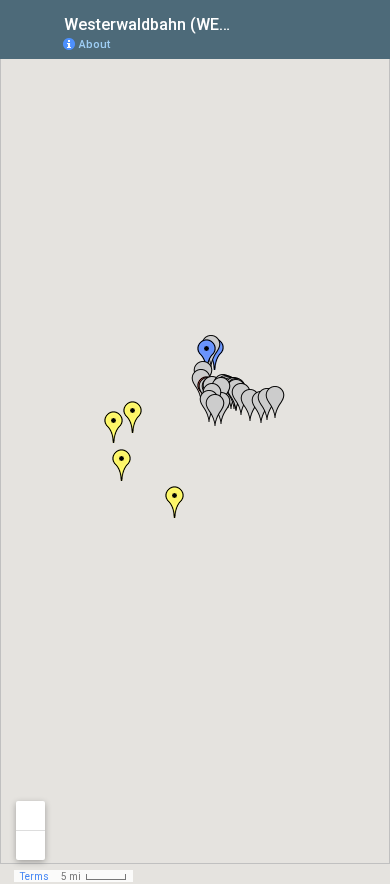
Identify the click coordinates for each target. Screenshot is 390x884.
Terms (34, 876)
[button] (275, 402)
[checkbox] (245, 22)
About (94, 44)
